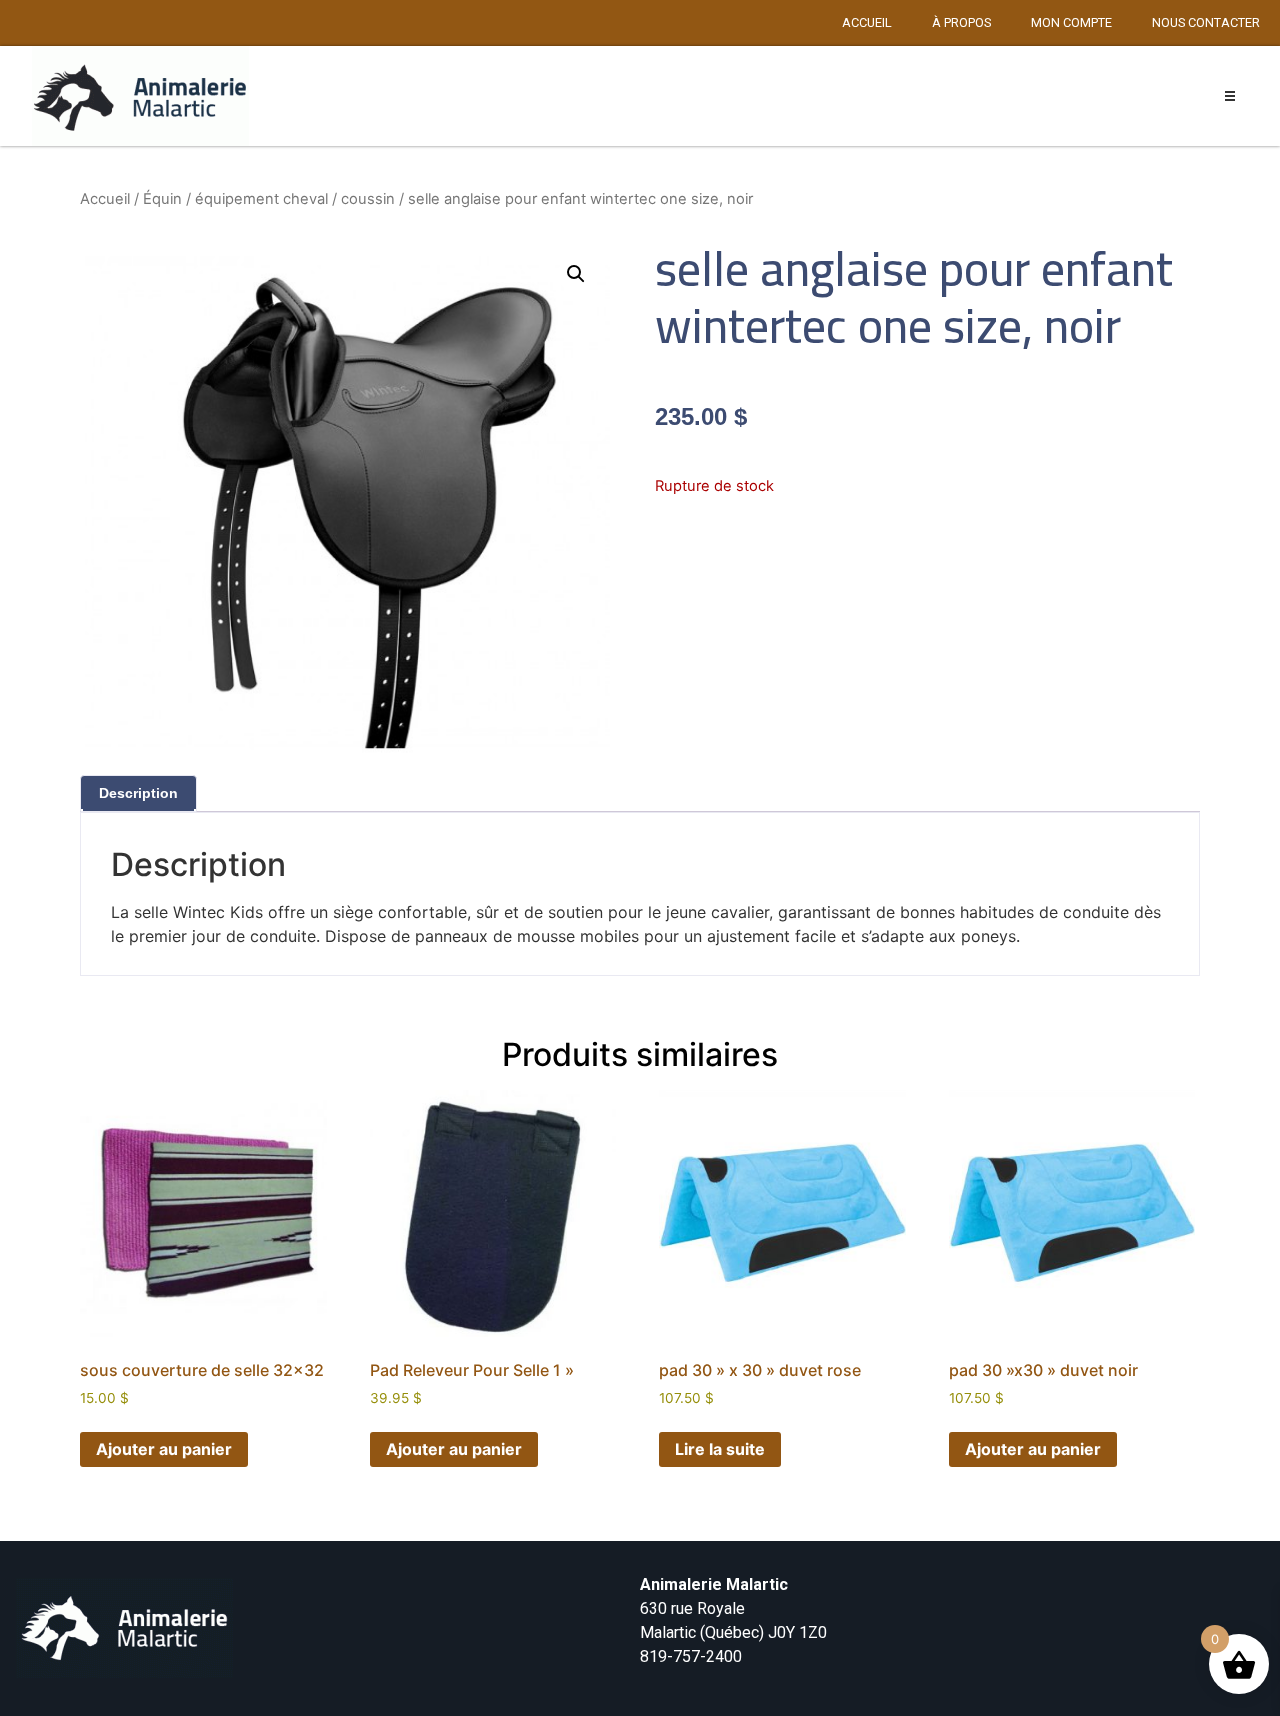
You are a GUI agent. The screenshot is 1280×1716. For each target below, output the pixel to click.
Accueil (867, 22)
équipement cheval (261, 199)
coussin (368, 199)
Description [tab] (138, 793)
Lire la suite (720, 1449)
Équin (162, 199)
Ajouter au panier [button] (164, 1449)
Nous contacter (1206, 22)
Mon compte (1071, 22)
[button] (1230, 96)
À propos (961, 22)
